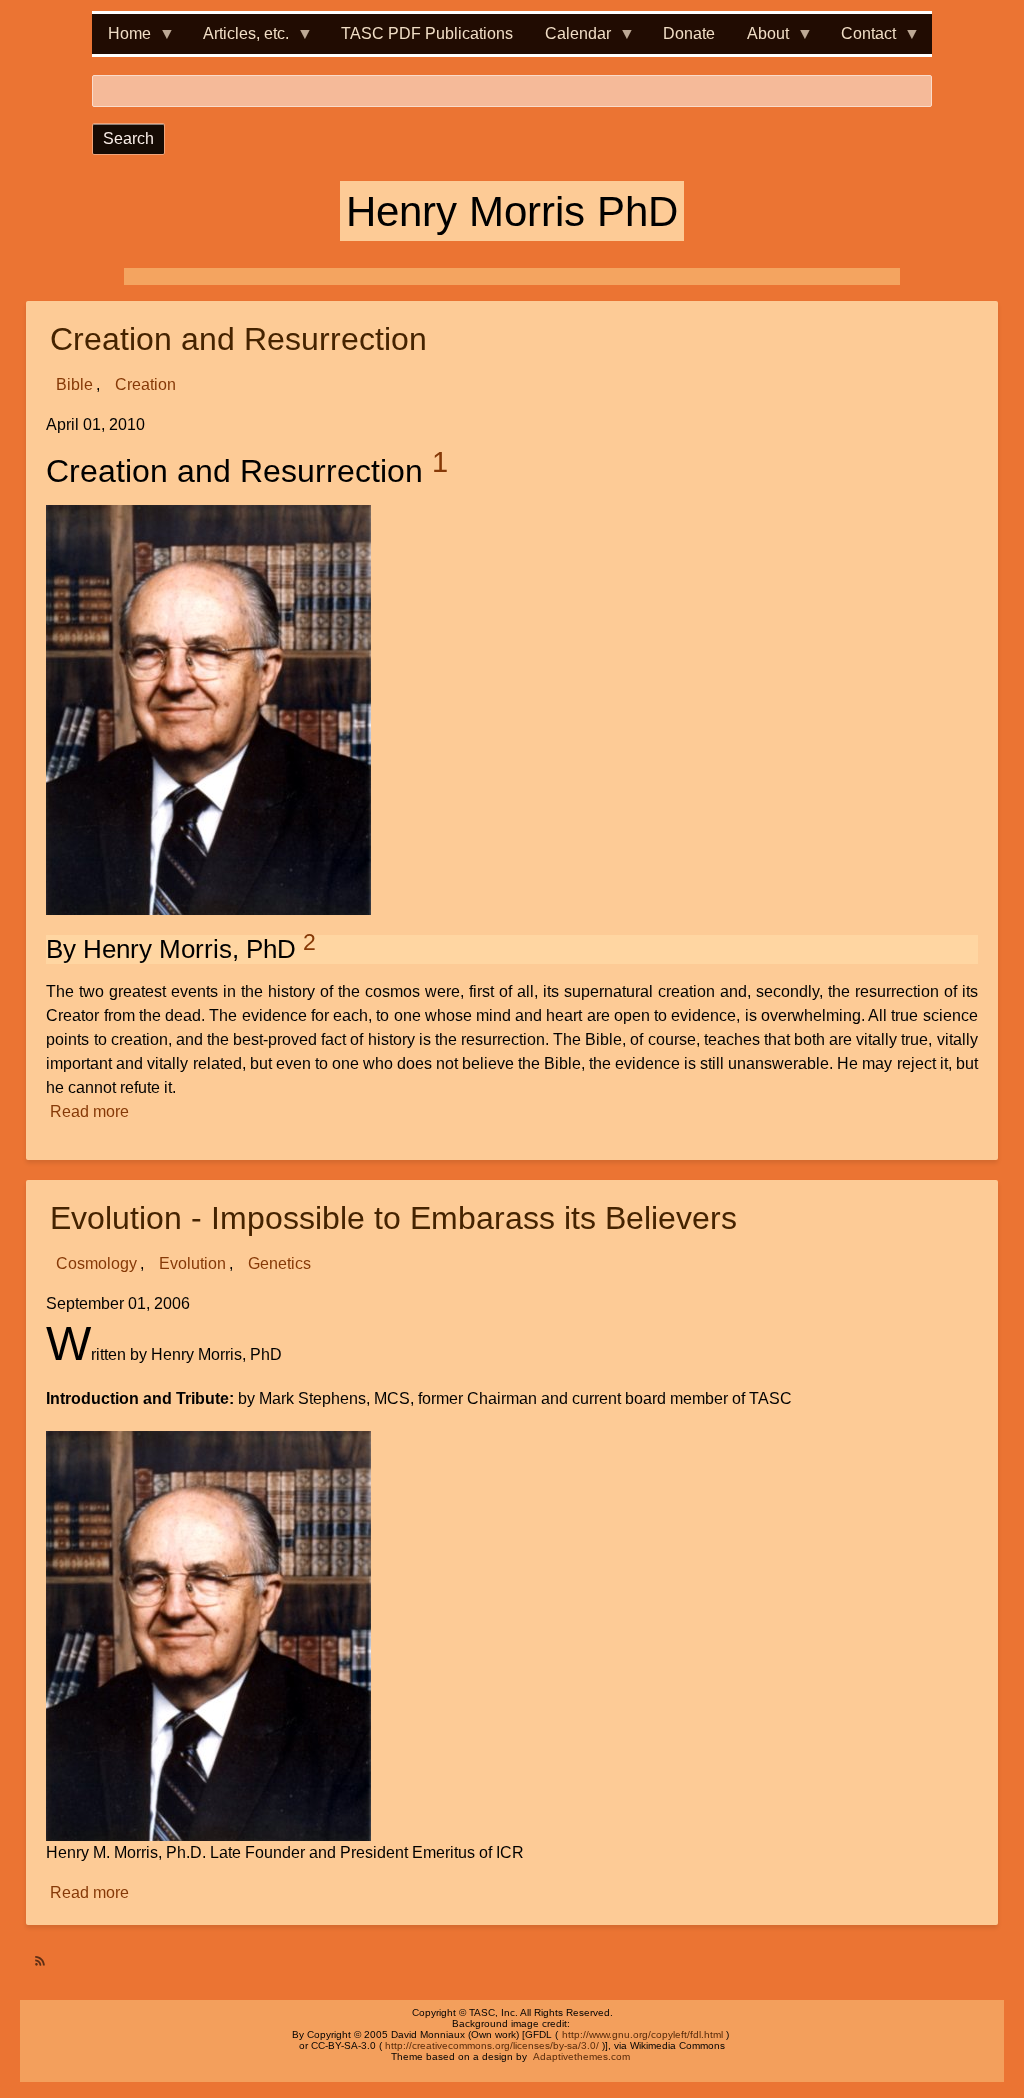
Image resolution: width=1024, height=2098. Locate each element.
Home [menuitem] (121, 39)
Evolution (192, 1263)
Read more (90, 1113)
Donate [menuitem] (689, 33)
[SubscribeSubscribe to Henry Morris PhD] (34, 1953)
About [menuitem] (760, 39)
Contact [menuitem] (860, 39)
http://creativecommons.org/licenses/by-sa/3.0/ (492, 2045)
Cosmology (96, 1263)
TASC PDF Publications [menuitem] (427, 33)
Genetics (279, 1263)
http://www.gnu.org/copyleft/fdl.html (642, 2034)
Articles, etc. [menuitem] (238, 39)
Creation (145, 384)
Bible (74, 384)
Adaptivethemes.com (581, 2056)
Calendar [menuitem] (570, 39)
